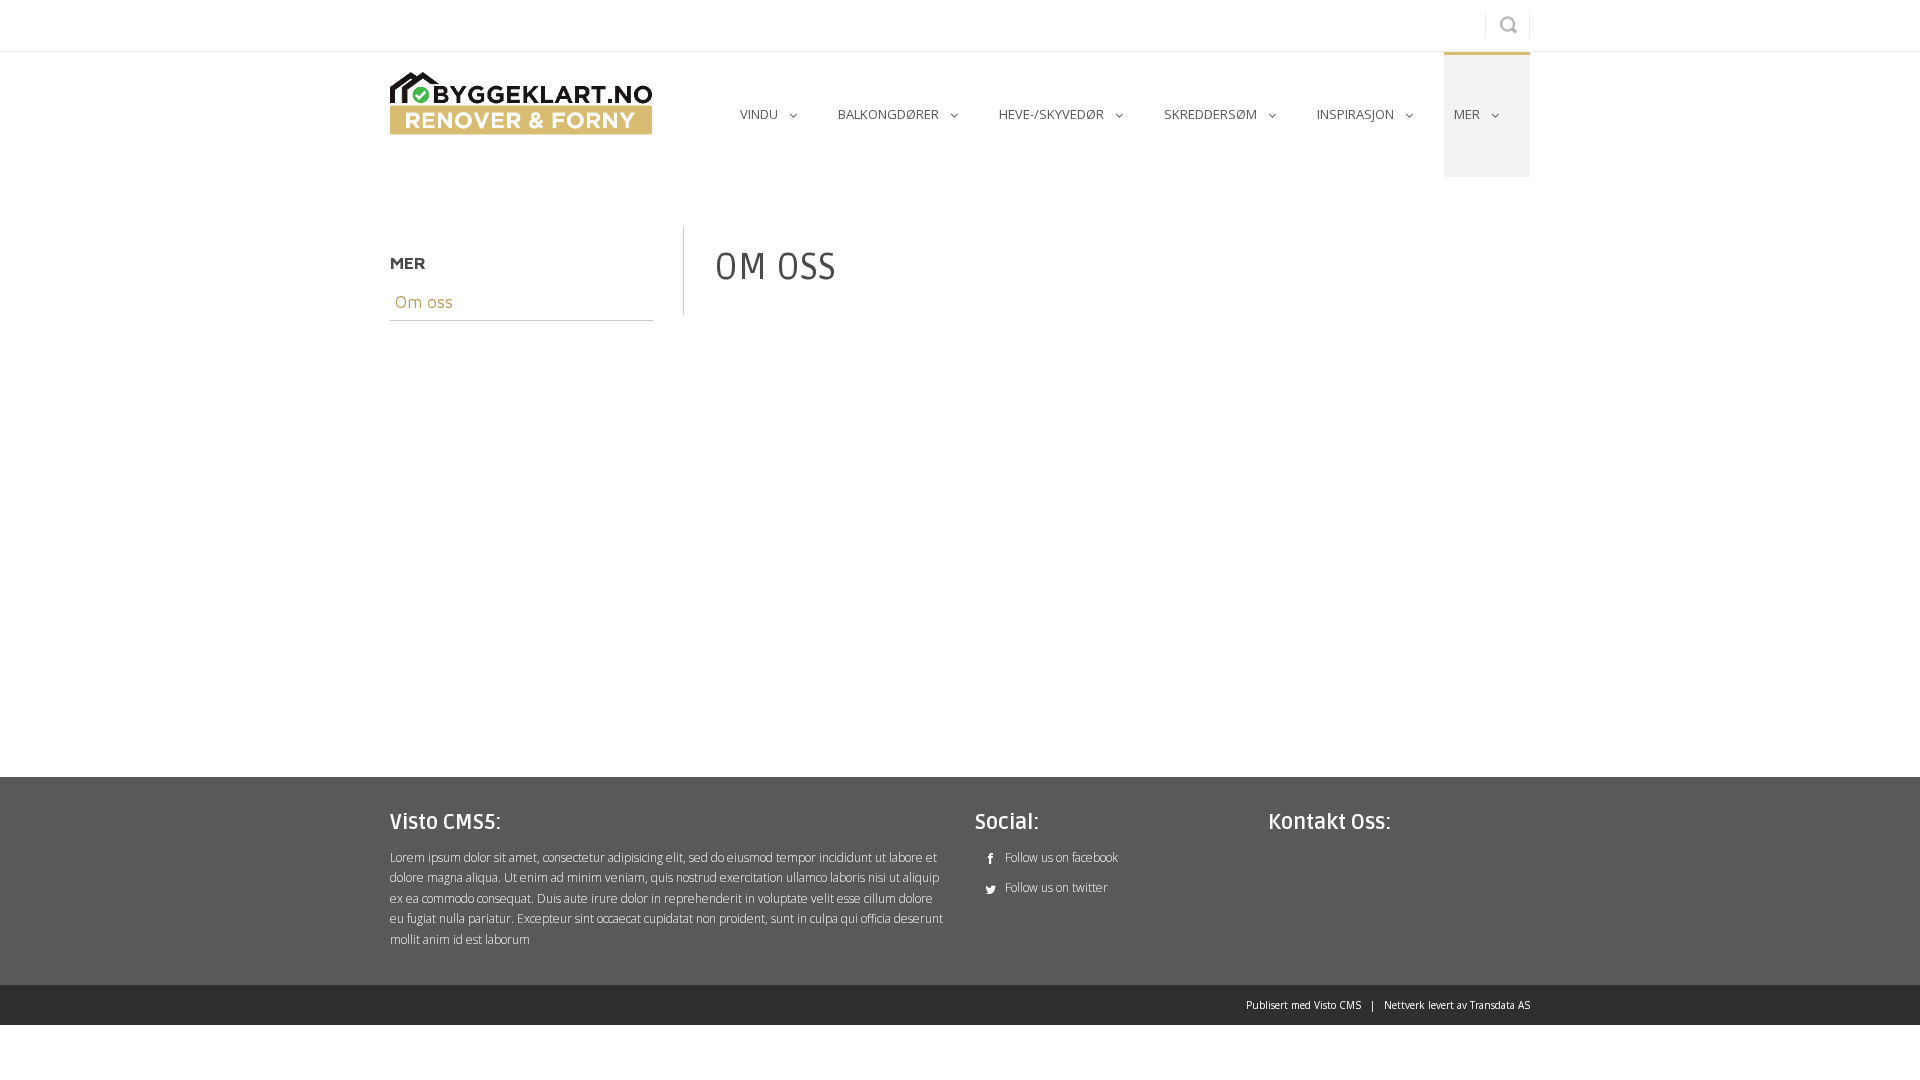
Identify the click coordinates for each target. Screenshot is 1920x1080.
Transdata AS (1500, 1005)
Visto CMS (1337, 1005)
